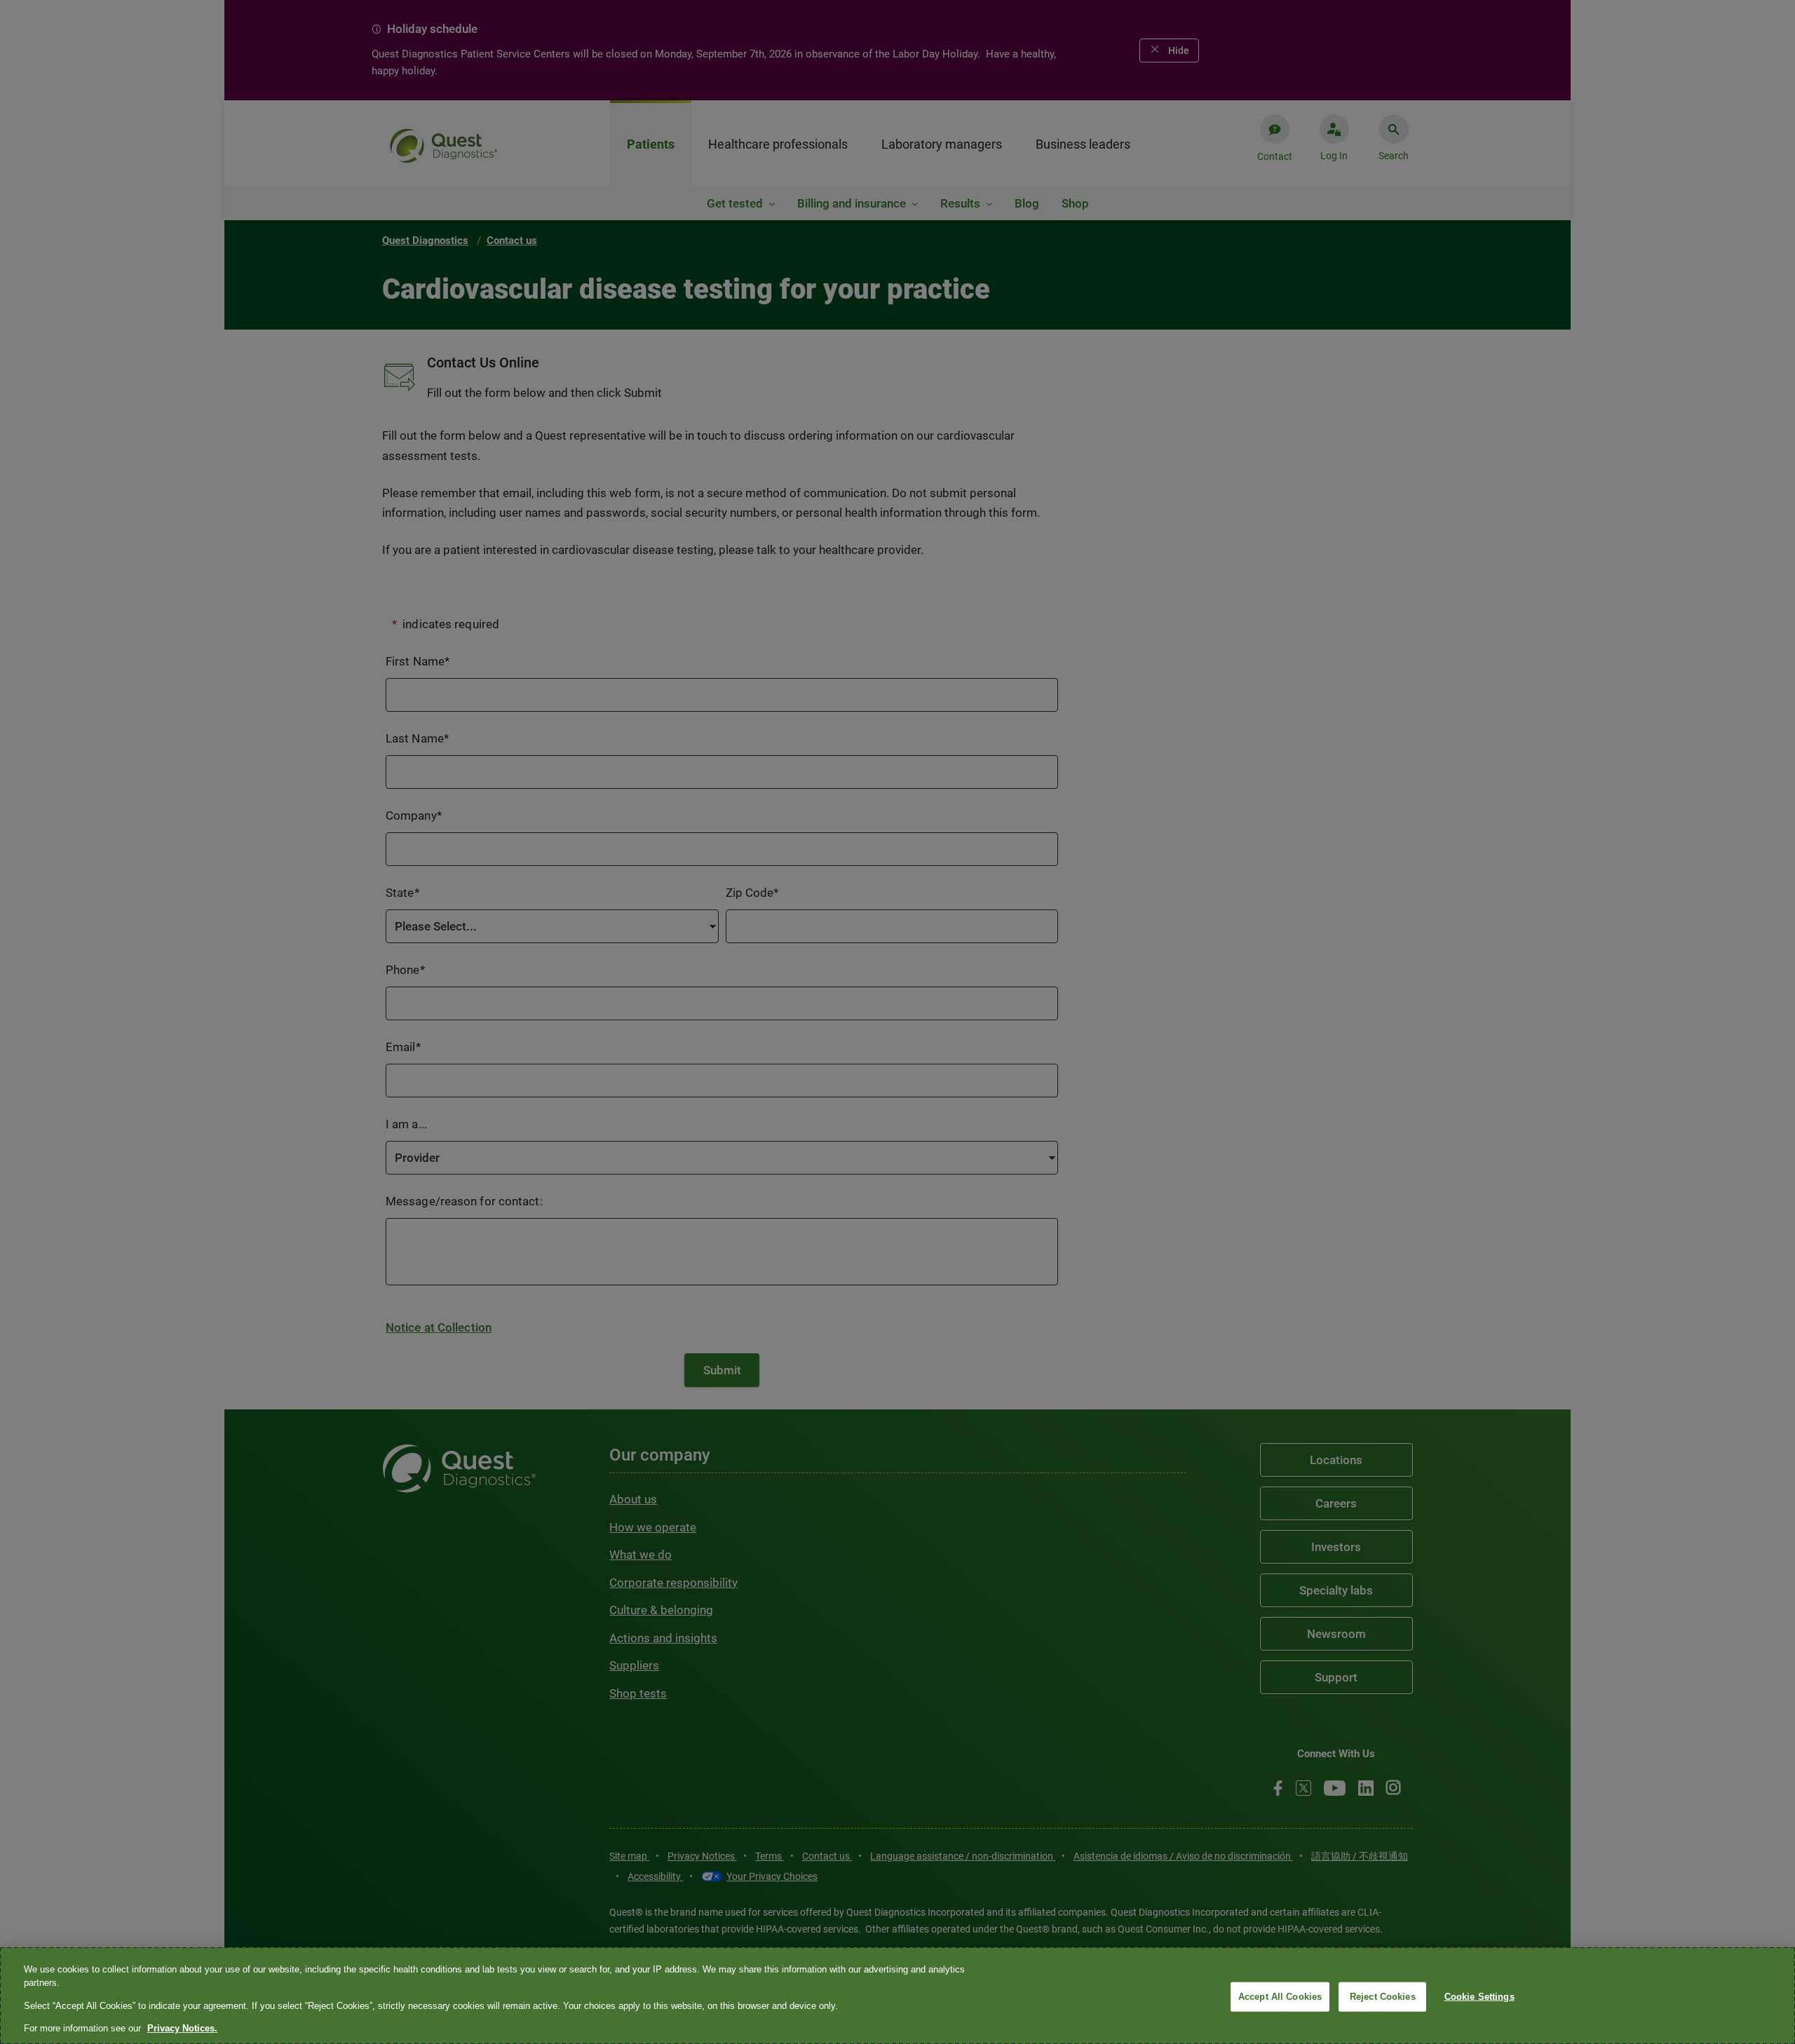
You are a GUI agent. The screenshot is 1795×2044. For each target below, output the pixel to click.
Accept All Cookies (1280, 1997)
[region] (897, 1996)
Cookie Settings (1479, 1997)
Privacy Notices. (182, 2028)
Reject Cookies (1383, 1997)
